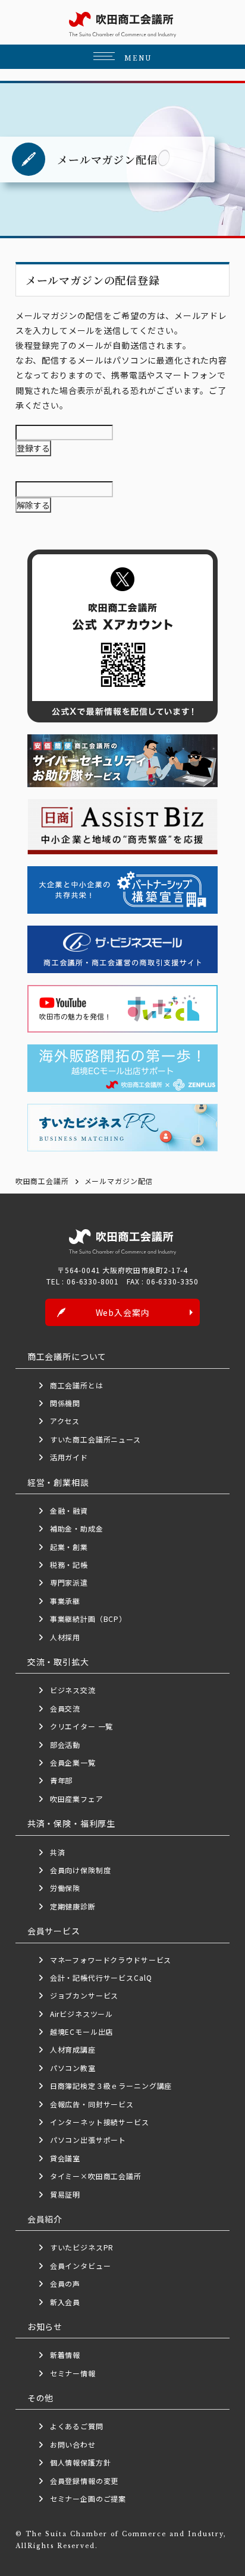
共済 (58, 1852)
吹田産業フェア (77, 1799)
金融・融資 (69, 1510)
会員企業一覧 (77, 1762)
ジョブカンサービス (84, 1995)
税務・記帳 (69, 1565)
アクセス (65, 1421)
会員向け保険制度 (81, 1870)
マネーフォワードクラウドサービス (111, 1960)
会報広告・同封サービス (92, 2104)
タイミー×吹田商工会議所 (96, 2176)
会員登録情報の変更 (84, 2481)
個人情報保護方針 (81, 2462)
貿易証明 (65, 2194)
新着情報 (65, 2355)
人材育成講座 (73, 2049)
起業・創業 (69, 1547)
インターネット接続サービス (100, 2122)
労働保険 (65, 1888)
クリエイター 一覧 (82, 1726)
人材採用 (65, 1637)
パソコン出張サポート (88, 2140)
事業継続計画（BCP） (88, 1619)
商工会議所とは (77, 1385)
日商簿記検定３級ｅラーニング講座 (111, 2086)
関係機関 (65, 1403)
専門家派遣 (69, 1582)
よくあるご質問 (77, 2426)
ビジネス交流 (73, 1690)
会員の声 (65, 2283)
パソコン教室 (73, 2068)
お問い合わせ (73, 2444)
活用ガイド (69, 1457)
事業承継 (65, 1601)
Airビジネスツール (81, 2014)
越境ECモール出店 (82, 2032)
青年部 (62, 1780)
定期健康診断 (73, 1906)
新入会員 (65, 2302)
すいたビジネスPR (82, 2247)
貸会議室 (65, 2158)
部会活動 (65, 1745)
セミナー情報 (73, 2373)
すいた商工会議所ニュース (95, 1439)
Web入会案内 (123, 1312)
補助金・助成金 (77, 1528)
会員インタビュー (81, 2266)
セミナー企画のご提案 (88, 2498)
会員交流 (65, 1708)
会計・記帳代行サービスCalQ (101, 1977)
